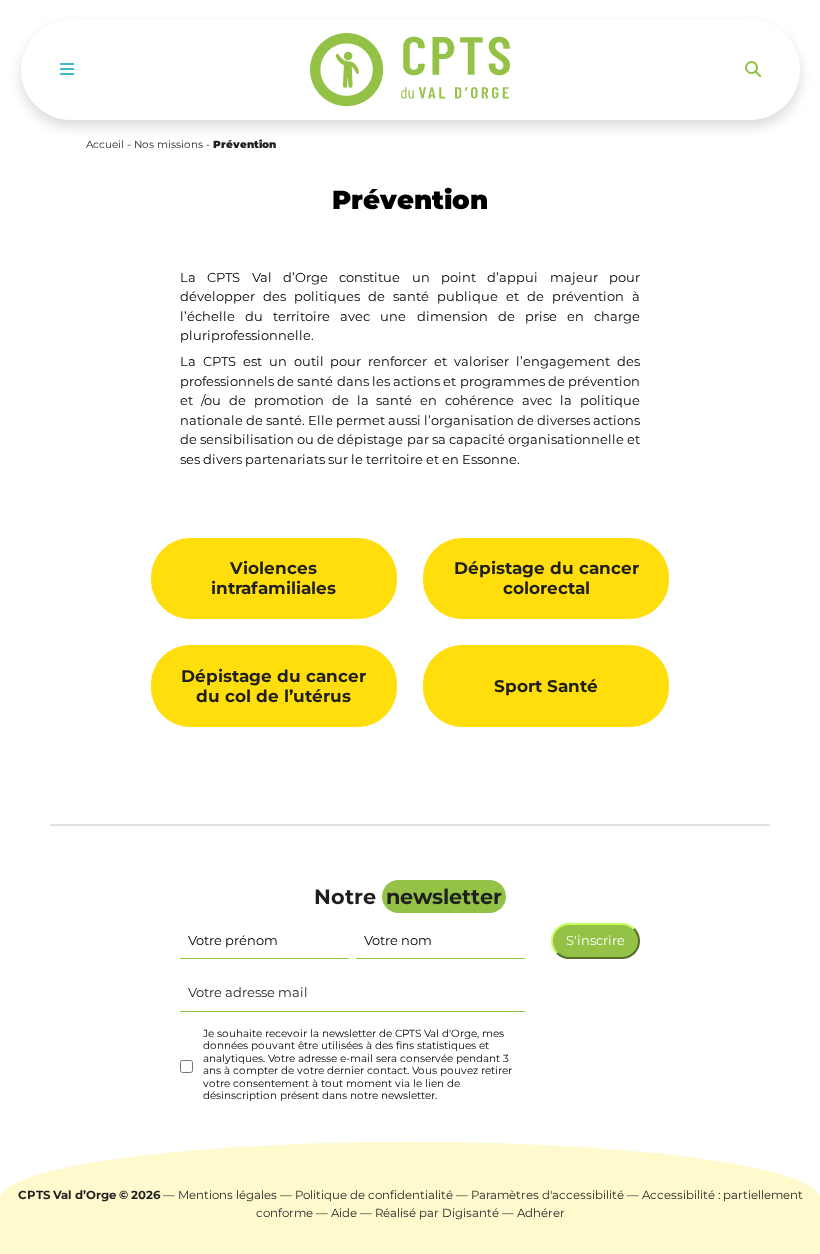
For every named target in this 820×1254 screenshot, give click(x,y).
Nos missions (168, 144)
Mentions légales (227, 1195)
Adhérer (541, 1213)
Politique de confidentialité (374, 1195)
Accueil (105, 144)
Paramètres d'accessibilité (547, 1195)
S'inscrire (595, 940)
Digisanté (470, 1213)
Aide (344, 1213)
